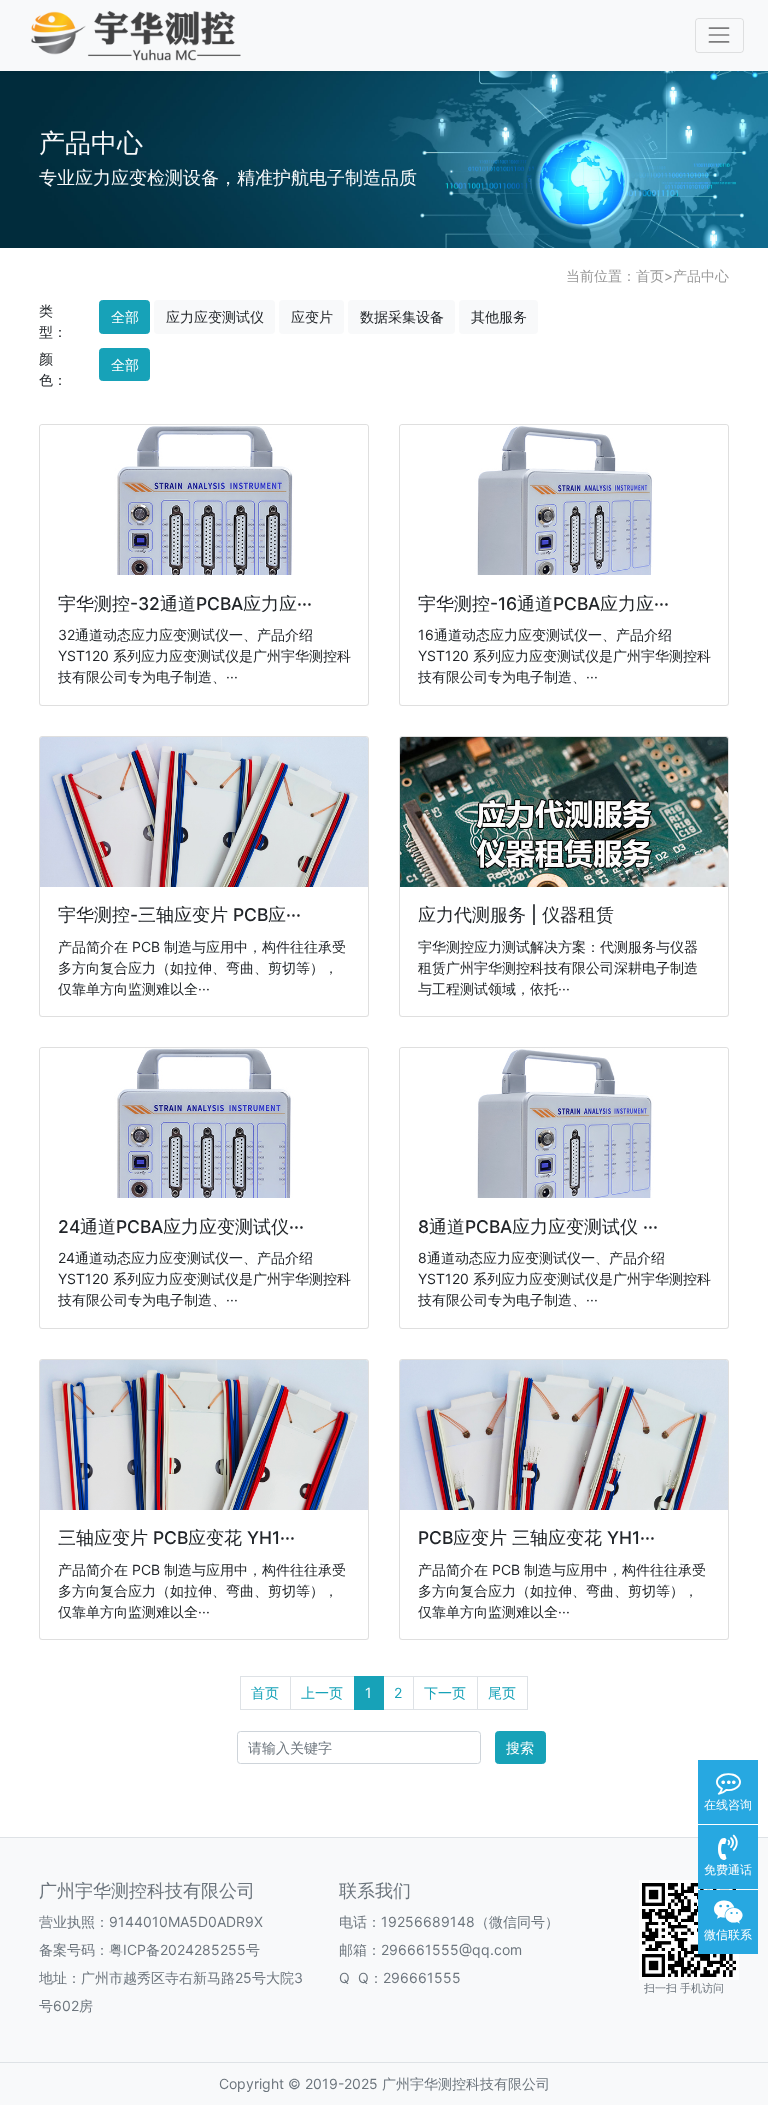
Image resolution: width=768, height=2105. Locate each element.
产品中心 (701, 275)
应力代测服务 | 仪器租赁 (516, 914)
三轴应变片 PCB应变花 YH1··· (176, 1537)
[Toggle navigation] (719, 35)
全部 (125, 316)
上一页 (322, 1692)
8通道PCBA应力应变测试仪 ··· (538, 1226)
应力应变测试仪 (215, 316)
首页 (650, 275)
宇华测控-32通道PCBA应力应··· (185, 603)
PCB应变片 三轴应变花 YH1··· (536, 1537)
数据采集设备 (402, 316)
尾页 (502, 1692)
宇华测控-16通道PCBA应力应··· (543, 603)
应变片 (312, 316)
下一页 (445, 1692)
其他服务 (499, 316)
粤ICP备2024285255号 (184, 1949)
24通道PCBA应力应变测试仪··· (181, 1226)
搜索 (520, 1747)
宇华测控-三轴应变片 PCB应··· (179, 914)
